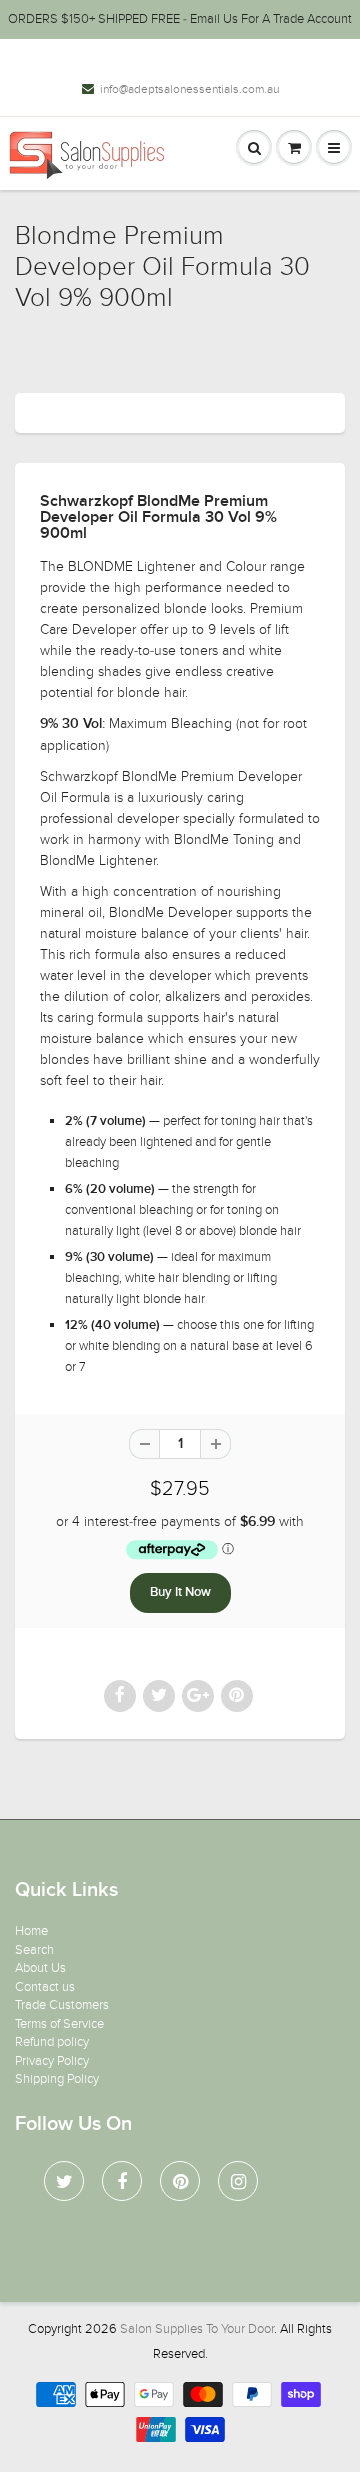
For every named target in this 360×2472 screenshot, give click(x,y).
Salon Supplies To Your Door (197, 2329)
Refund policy (52, 2042)
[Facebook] (122, 2181)
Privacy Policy (52, 2061)
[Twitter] (64, 2181)
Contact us (45, 1987)
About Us (40, 1968)
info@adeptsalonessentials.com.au (189, 89)
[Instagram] (238, 2181)
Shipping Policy (57, 2079)
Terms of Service (59, 2024)
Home (31, 1931)
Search (34, 1950)
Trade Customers (62, 2005)
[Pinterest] (180, 2181)
